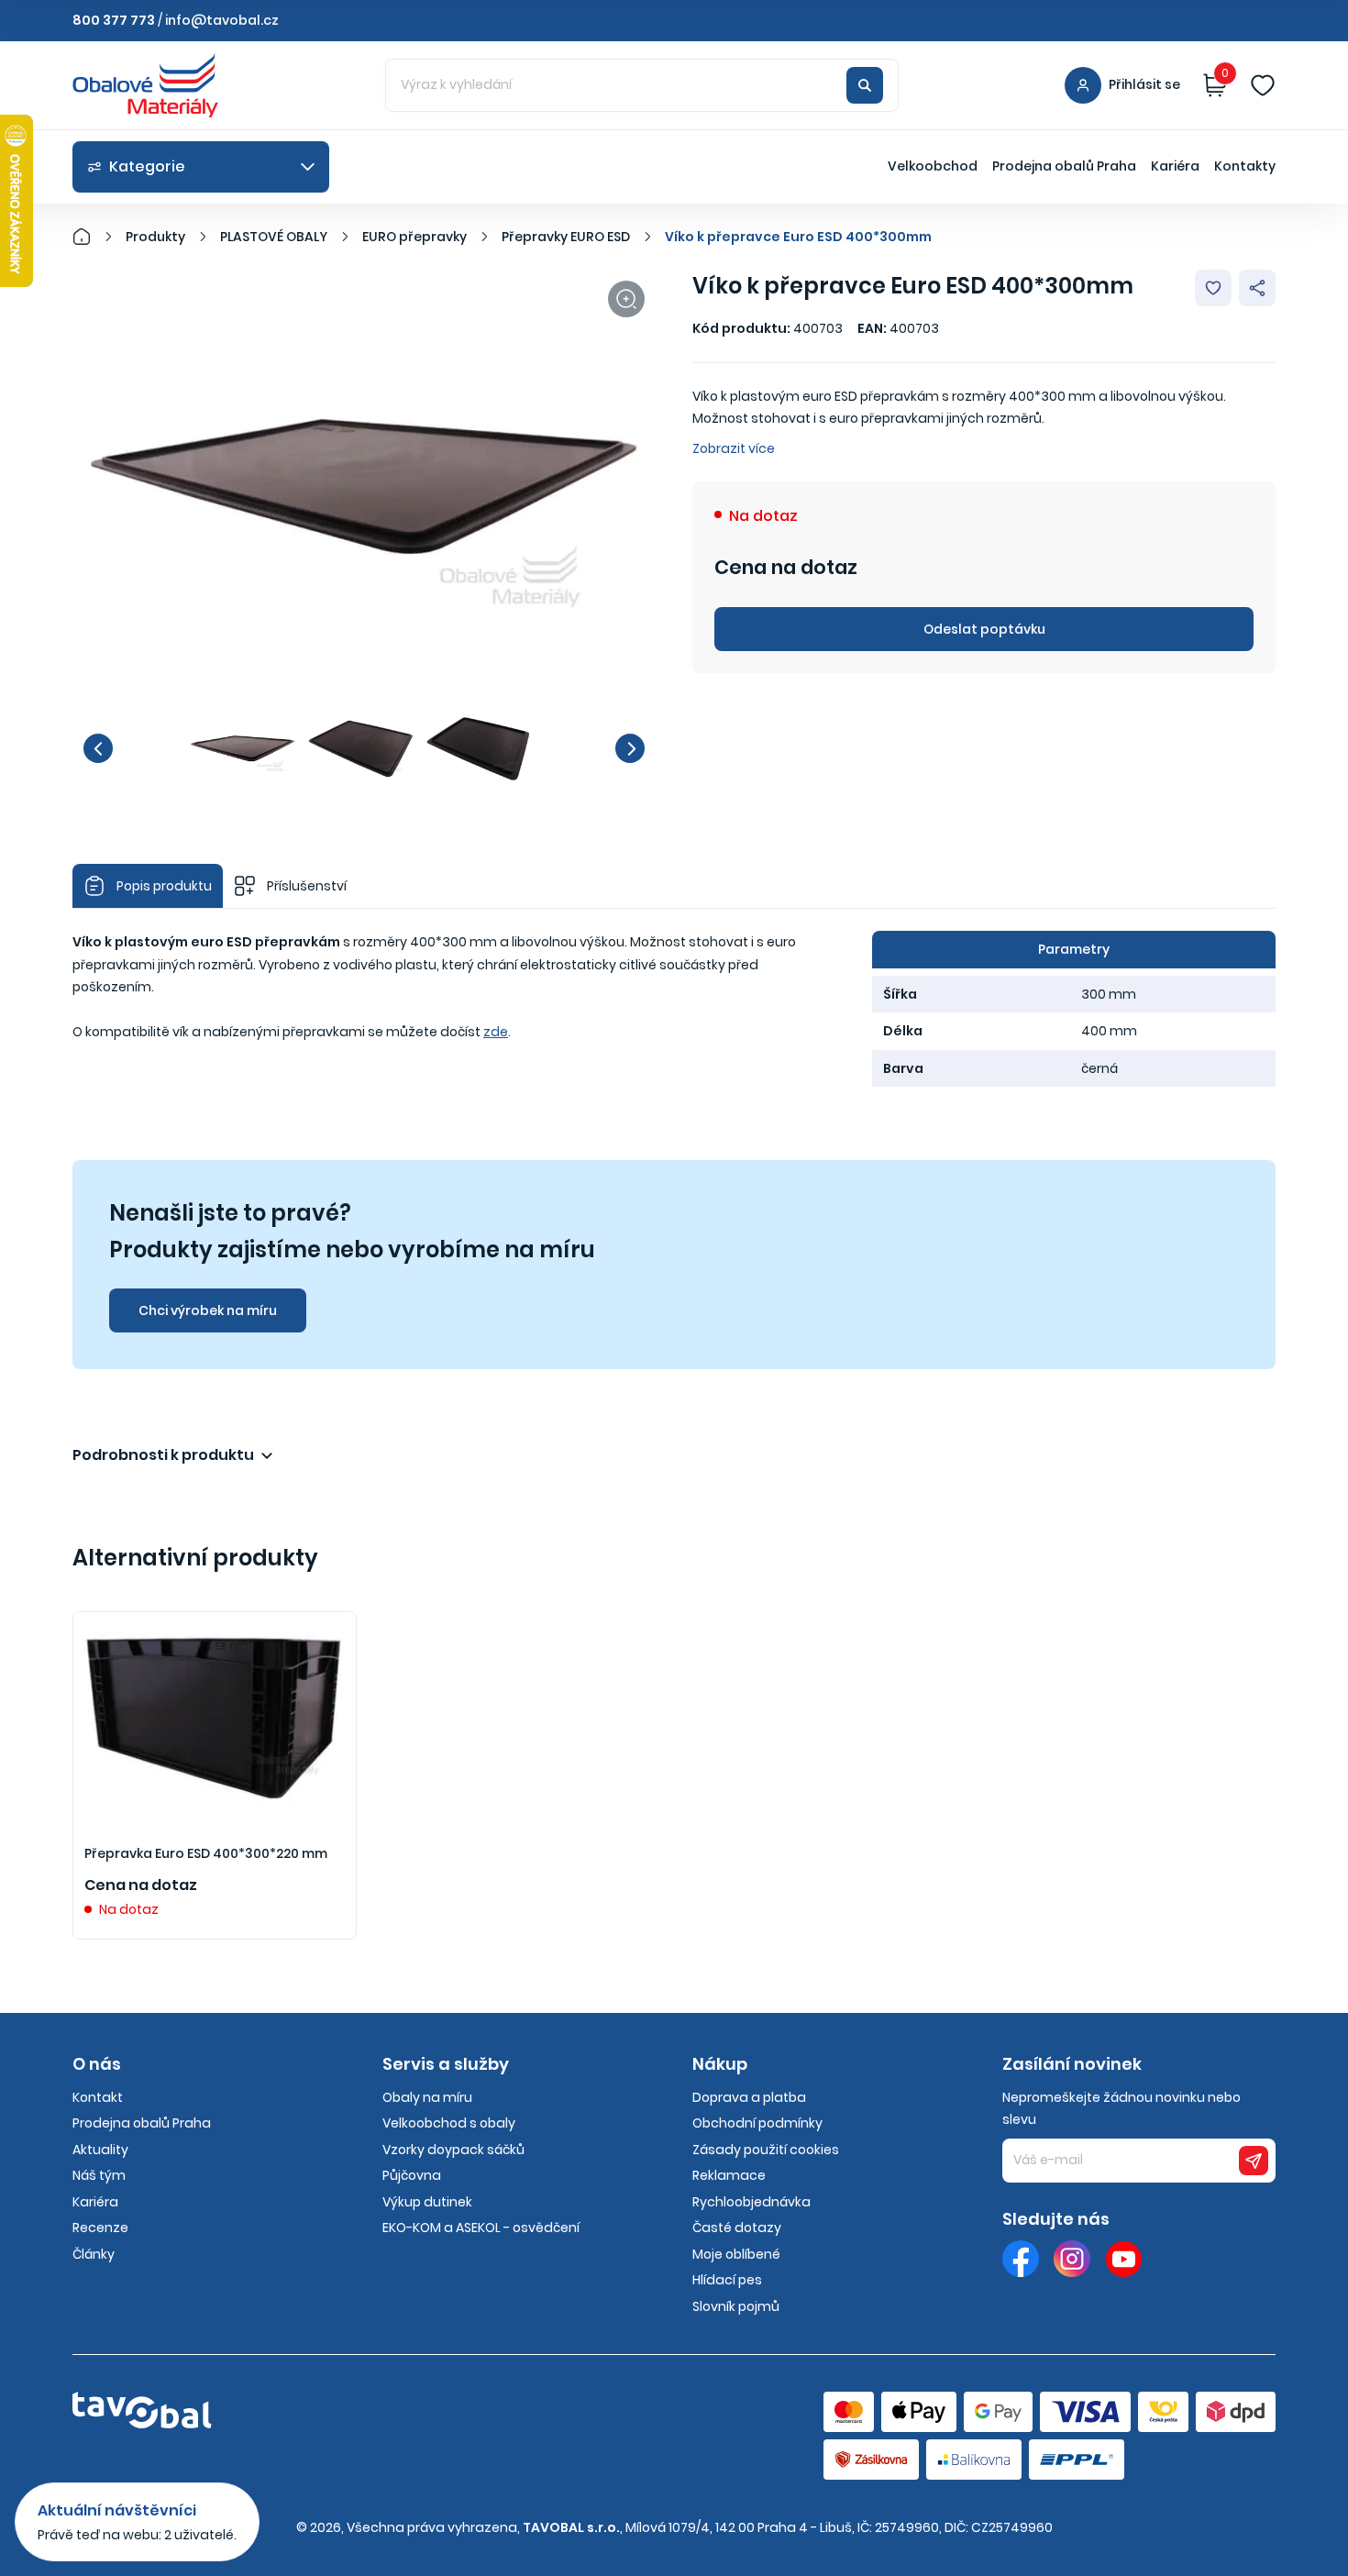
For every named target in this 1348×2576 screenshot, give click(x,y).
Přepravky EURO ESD (566, 237)
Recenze (100, 2228)
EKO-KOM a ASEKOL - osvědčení (481, 2228)
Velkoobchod (933, 166)
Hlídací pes (727, 2280)
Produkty (155, 237)
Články (94, 2254)
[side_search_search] (865, 85)
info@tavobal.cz (222, 20)
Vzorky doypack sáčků (453, 2150)
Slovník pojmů (736, 2306)
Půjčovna (412, 2175)
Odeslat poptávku (984, 629)
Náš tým (99, 2175)
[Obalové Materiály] (92, 237)
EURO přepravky (414, 237)
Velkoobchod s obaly (449, 2123)
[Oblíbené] (1263, 85)
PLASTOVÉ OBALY (274, 237)
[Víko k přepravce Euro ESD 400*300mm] (364, 488)
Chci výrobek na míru (208, 1310)
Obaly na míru (427, 2097)
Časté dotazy (737, 2228)
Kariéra (1175, 166)
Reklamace (729, 2175)
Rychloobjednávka (751, 2202)
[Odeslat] (1254, 2161)
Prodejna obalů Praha (1064, 166)
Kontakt (98, 2097)
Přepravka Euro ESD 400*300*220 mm (206, 1853)
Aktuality (100, 2150)
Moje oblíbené (736, 2254)
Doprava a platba (749, 2097)
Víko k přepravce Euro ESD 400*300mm (798, 237)
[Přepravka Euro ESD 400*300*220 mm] (215, 1718)
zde (496, 1032)
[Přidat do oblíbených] (1213, 288)
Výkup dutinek (427, 2202)
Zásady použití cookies (766, 2150)
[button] (98, 748)
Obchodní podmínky (757, 2123)
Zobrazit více (734, 448)
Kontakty (1245, 166)
